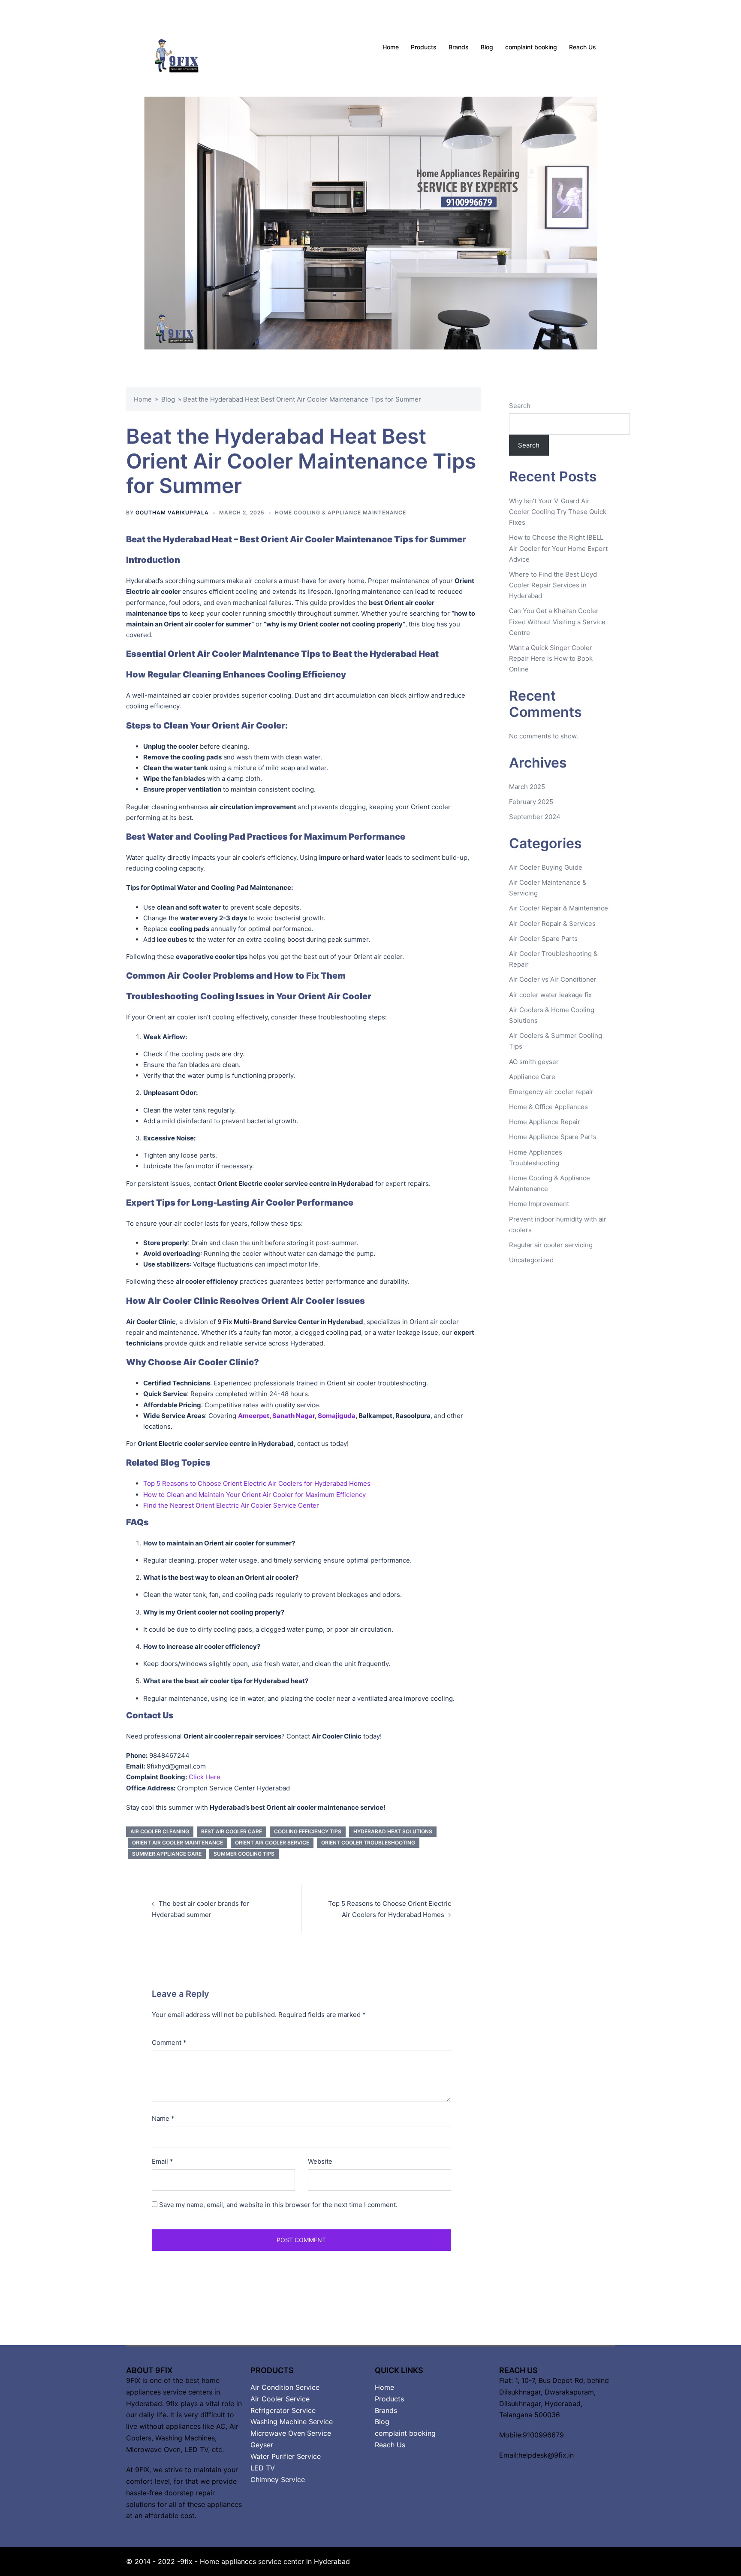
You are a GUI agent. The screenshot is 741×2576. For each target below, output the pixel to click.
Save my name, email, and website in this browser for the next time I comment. (278, 2205)
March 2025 (527, 787)
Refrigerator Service (283, 2410)
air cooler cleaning (160, 1831)
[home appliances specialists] (187, 47)
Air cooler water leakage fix (550, 995)
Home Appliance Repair (545, 1122)
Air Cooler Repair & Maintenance (559, 908)
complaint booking (531, 47)
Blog (487, 47)
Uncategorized (531, 1260)
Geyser (262, 2445)
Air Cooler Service (280, 2399)
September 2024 (535, 817)
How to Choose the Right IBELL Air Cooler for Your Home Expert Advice (558, 548)
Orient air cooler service (272, 1843)
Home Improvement (539, 1204)
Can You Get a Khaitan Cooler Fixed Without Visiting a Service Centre (557, 621)
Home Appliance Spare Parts (553, 1137)
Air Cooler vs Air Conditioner (553, 979)
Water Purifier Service (286, 2456)
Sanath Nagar (294, 1416)
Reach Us (583, 47)
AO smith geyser (534, 1062)
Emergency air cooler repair (551, 1092)
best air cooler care (232, 1831)
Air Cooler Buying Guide (546, 867)
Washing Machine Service (292, 2422)
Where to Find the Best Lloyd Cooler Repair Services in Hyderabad (553, 585)
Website (320, 2161)
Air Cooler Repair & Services (552, 924)
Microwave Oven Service (291, 2433)
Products (424, 47)
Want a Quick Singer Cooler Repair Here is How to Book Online (551, 658)
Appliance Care (532, 1077)
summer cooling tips (244, 1854)
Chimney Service (278, 2479)
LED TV (263, 2468)
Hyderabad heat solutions (393, 1831)
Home (391, 47)
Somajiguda (337, 1416)
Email (163, 2161)
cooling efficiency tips (308, 1831)
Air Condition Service (285, 2387)
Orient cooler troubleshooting (368, 1843)
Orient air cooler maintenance (178, 1843)
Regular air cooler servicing (551, 1245)
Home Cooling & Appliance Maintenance (340, 512)
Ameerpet (254, 1416)
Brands (459, 47)
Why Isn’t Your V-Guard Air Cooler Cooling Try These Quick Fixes (558, 512)
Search (520, 406)
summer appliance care (167, 1854)
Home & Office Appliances (548, 1107)
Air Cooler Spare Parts (543, 939)
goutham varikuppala (172, 512)
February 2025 (531, 802)
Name (163, 2118)
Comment (169, 2042)
